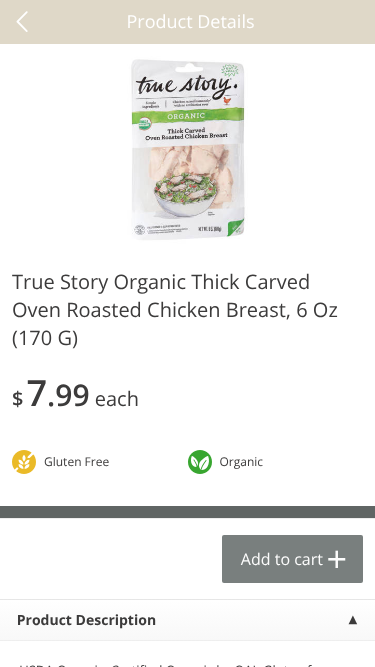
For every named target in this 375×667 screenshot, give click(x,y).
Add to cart (282, 559)
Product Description (86, 620)
